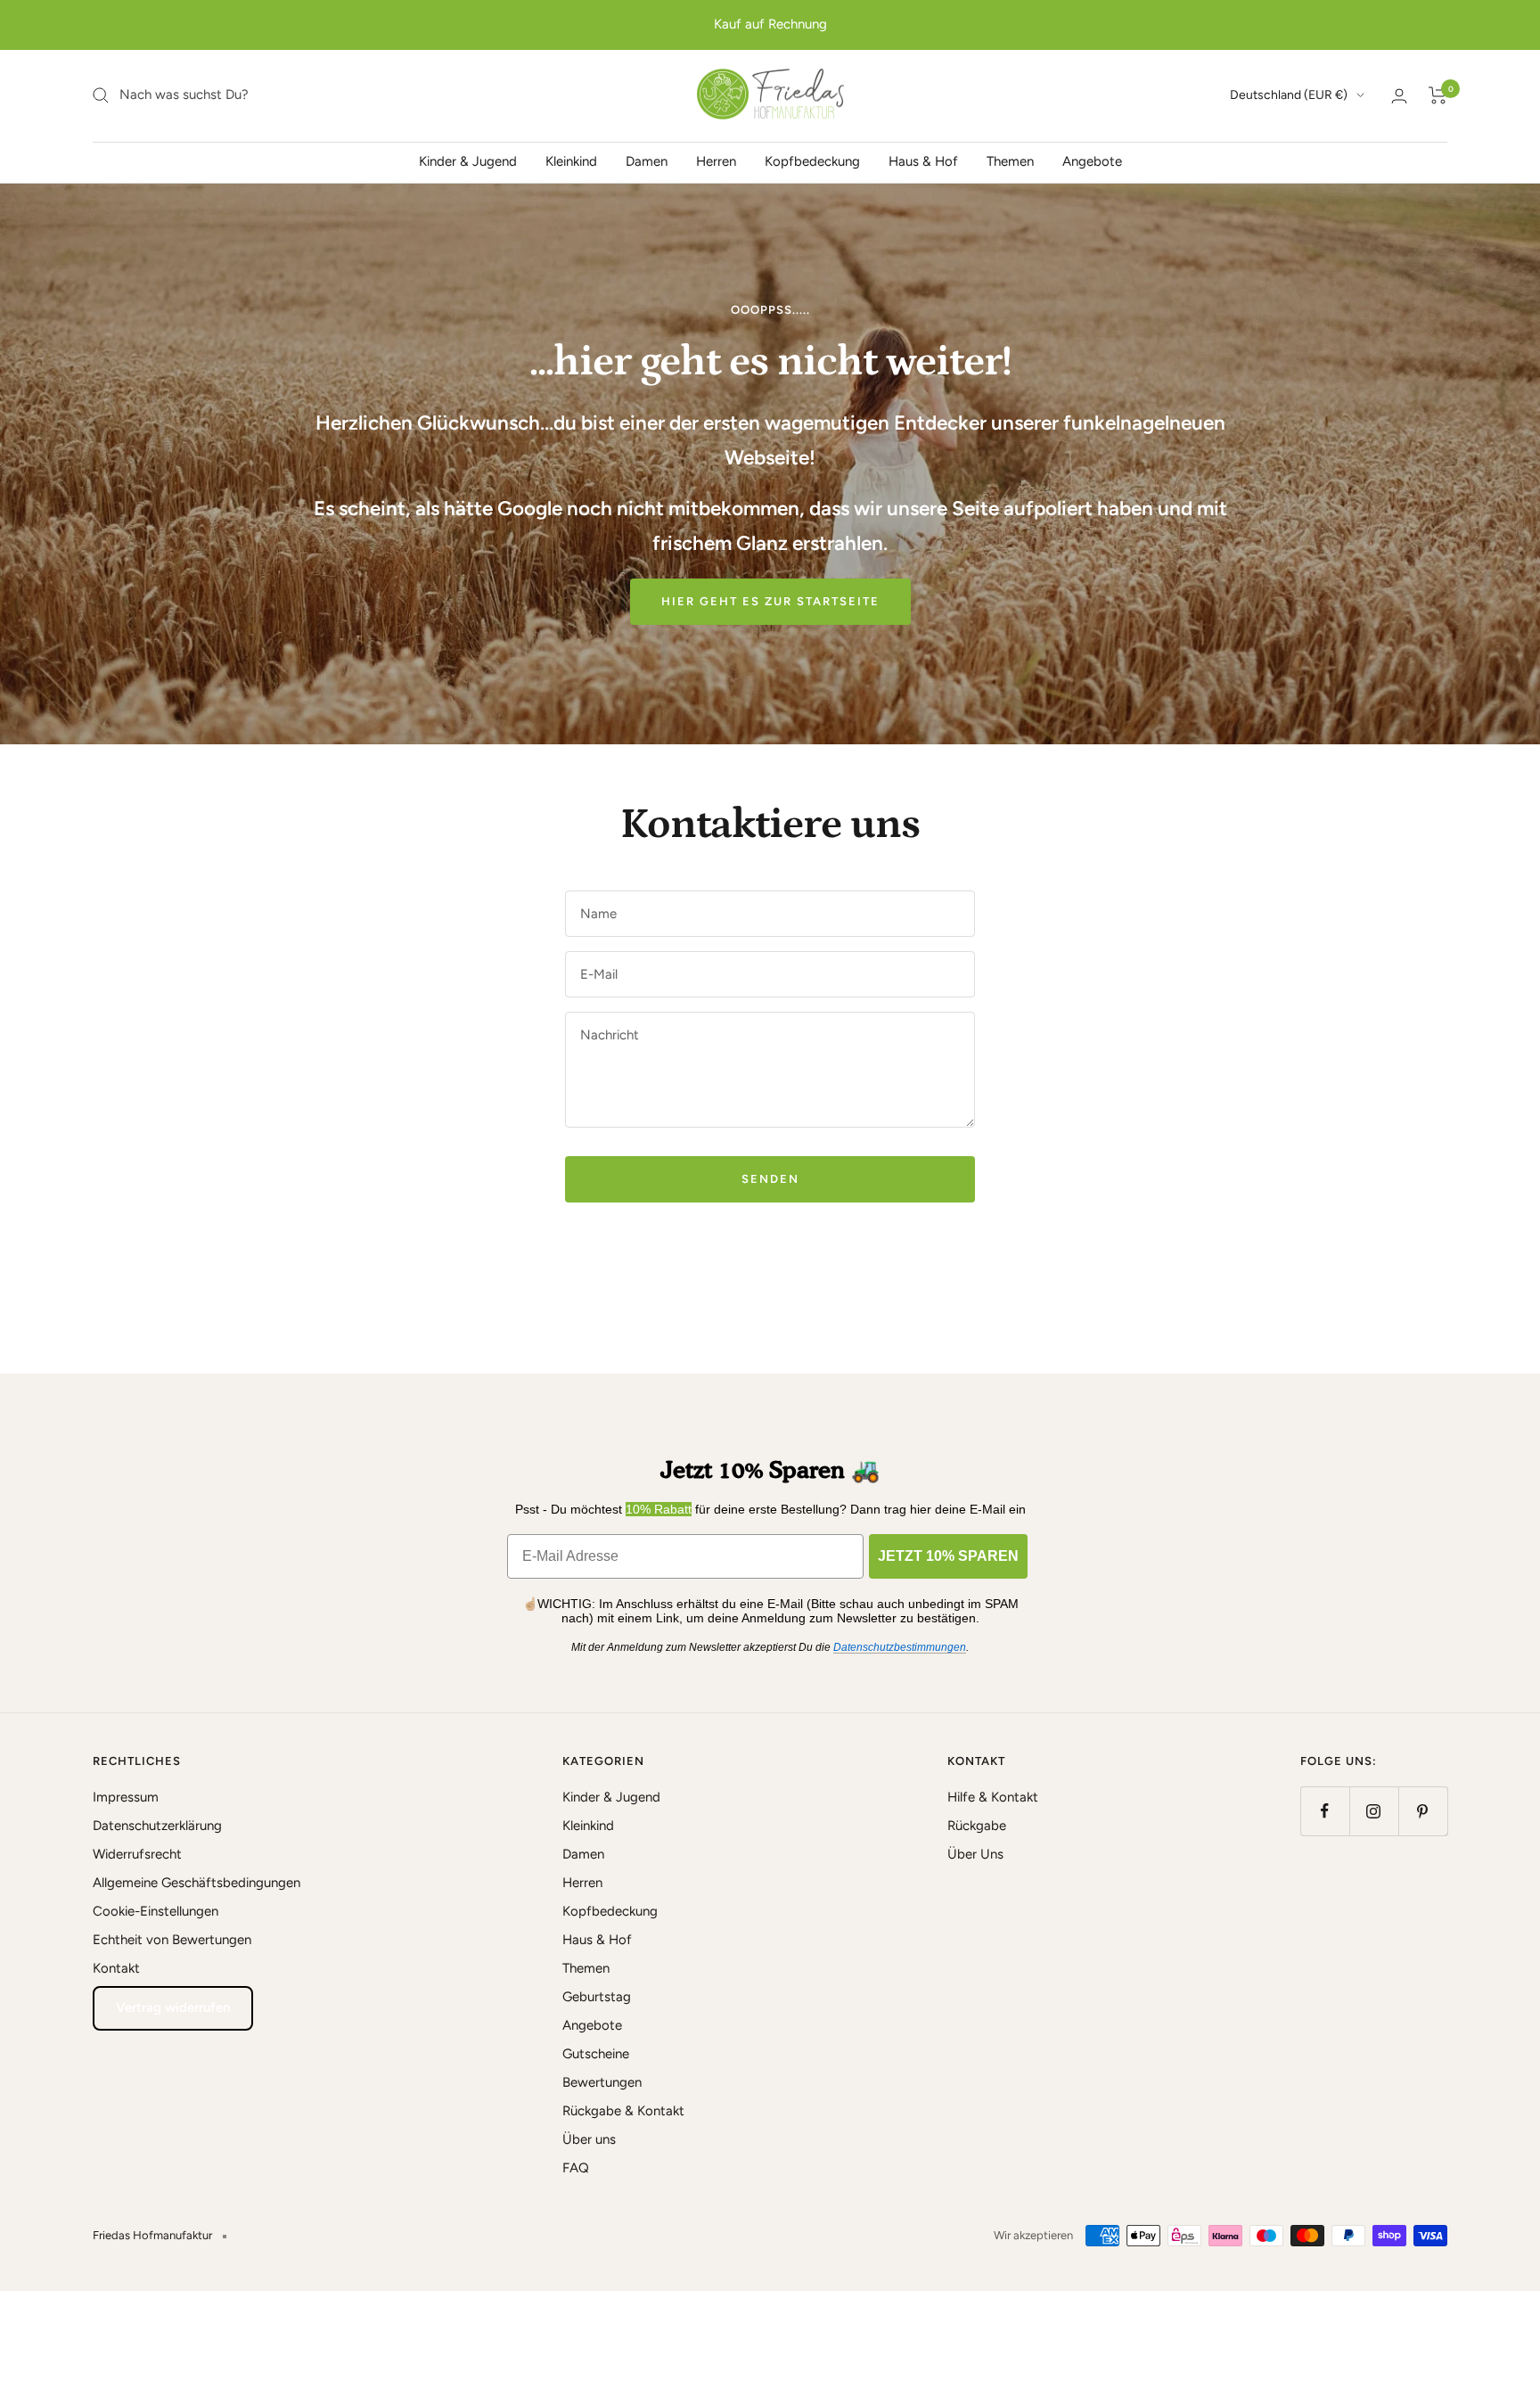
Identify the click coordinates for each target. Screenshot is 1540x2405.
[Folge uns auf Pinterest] (1423, 1811)
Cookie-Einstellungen (156, 1911)
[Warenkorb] (1438, 95)
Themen (1010, 160)
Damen (647, 160)
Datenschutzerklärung (157, 1826)
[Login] (1399, 96)
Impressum (126, 1797)
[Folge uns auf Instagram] (1374, 1811)
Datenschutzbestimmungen (900, 1647)
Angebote (1092, 160)
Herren (716, 160)
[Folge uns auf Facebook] (1325, 1811)
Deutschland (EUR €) (1289, 95)
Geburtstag (597, 1997)
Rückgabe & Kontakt (623, 2111)
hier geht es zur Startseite (770, 601)
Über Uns (975, 1854)
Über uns (589, 2139)
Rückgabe (977, 1826)
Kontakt (116, 1968)
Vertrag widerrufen (173, 2007)
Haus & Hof (923, 160)
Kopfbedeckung (812, 160)
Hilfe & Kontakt (993, 1797)
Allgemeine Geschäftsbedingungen (197, 1883)
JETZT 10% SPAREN (948, 1556)
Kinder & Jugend (468, 160)
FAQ (576, 2168)
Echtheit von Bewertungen (172, 1940)
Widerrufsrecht (137, 1854)
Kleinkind (571, 160)
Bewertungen (602, 2082)
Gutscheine (596, 2054)
